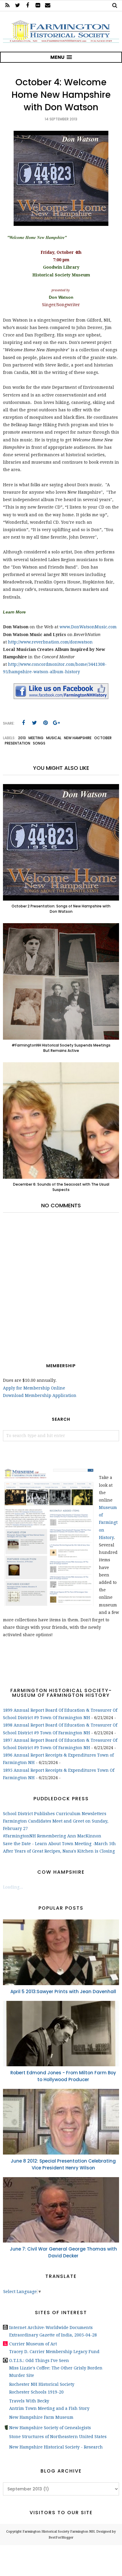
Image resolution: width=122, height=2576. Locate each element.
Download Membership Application (40, 1395)
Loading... (13, 1887)
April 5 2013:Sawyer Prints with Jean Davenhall (63, 1992)
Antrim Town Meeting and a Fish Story (49, 2408)
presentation (17, 743)
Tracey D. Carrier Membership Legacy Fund (54, 2352)
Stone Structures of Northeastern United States (58, 2437)
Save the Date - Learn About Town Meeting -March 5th (59, 1844)
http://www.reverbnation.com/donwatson (50, 642)
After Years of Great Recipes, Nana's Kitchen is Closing (59, 1851)
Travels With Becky (29, 2401)
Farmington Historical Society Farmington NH (58, 2532)
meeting (36, 738)
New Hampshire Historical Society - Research (56, 2447)
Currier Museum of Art (33, 2344)
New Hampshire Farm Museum (41, 2417)
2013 (22, 738)
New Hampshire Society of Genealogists (50, 2428)
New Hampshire (78, 738)
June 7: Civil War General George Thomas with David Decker (63, 2252)
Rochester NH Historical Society (42, 2384)
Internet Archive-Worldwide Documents (51, 2328)
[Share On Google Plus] (56, 723)
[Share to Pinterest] (45, 723)
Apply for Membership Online (34, 1388)
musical (54, 738)
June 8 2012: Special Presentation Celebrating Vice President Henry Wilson (63, 2164)
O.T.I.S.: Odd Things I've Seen (39, 2361)
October (103, 738)
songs (39, 743)
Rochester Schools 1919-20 (36, 2392)
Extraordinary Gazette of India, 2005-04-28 (53, 2335)
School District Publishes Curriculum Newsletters (55, 1814)
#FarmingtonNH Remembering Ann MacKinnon (52, 1836)
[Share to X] (34, 723)
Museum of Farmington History (108, 1523)
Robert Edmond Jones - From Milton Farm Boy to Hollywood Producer (63, 2076)
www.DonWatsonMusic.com (88, 627)
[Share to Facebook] (23, 723)
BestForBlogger (61, 2538)
